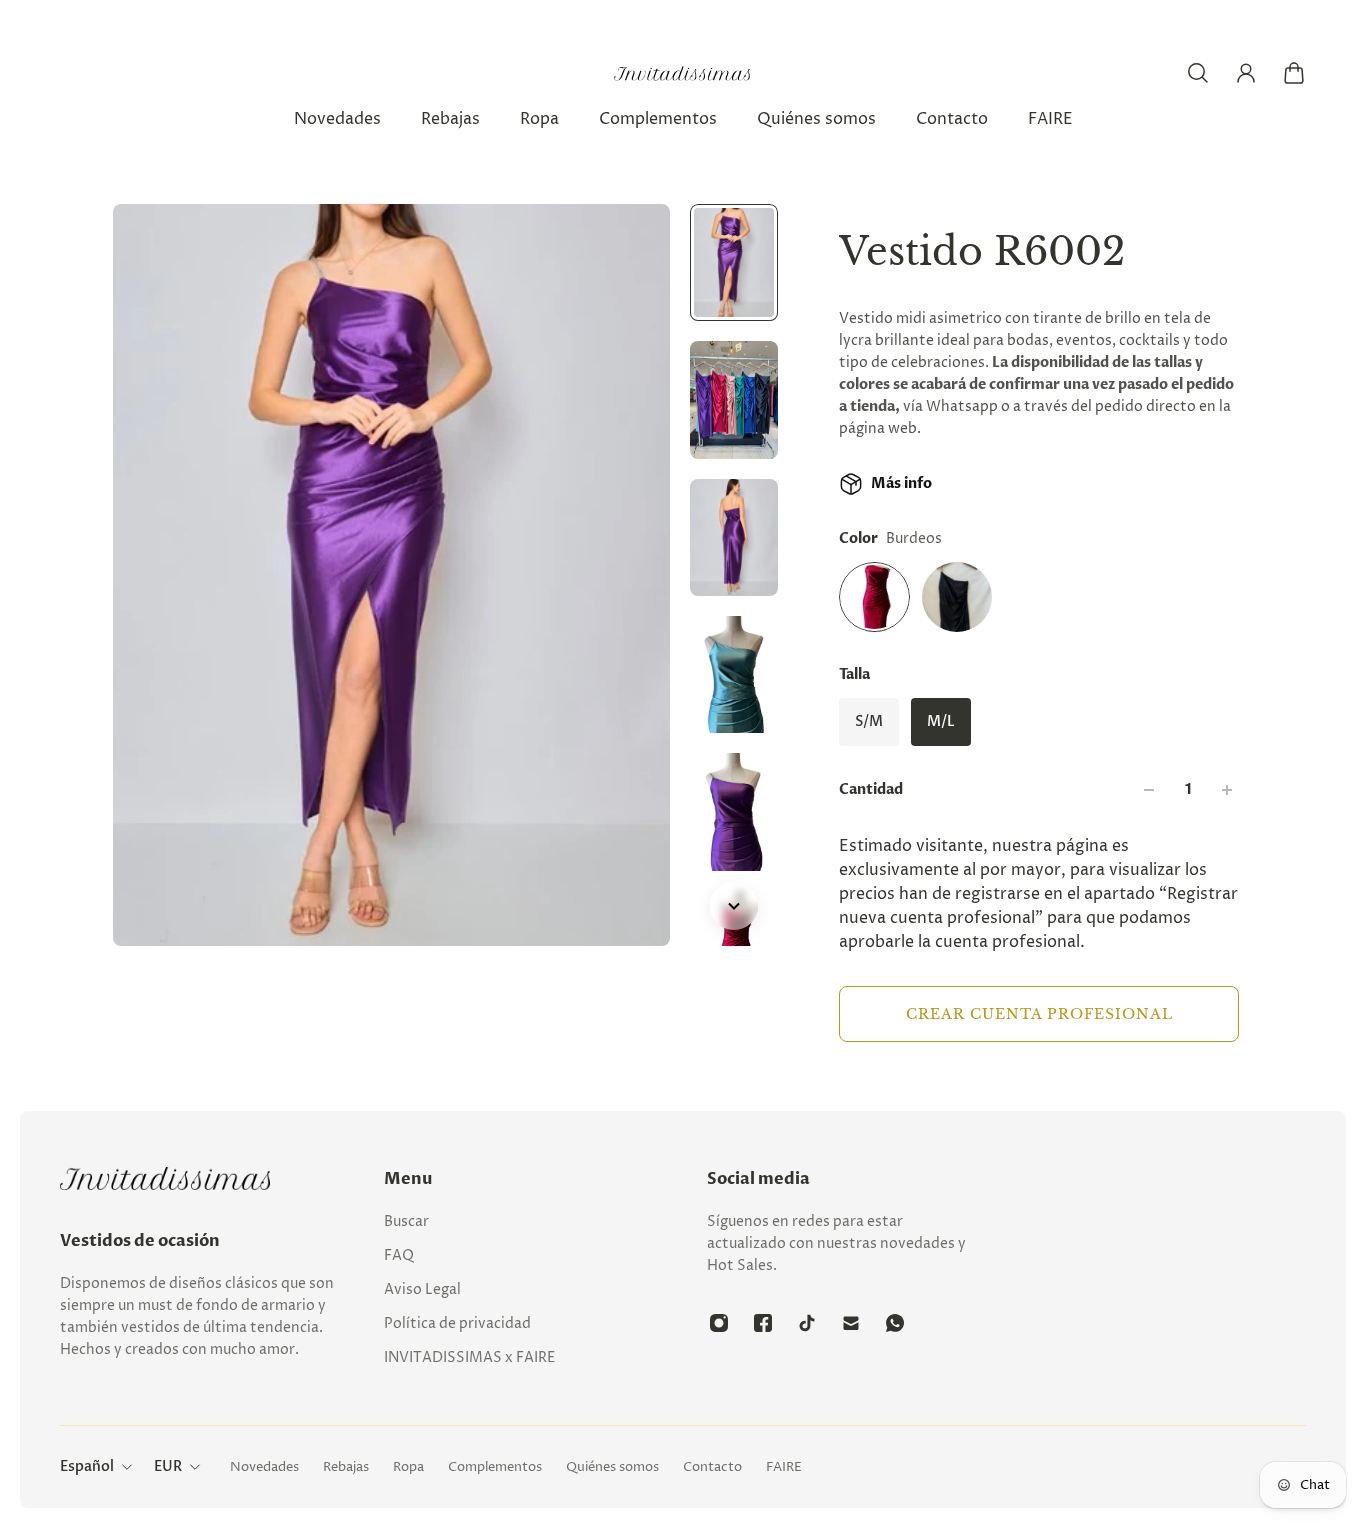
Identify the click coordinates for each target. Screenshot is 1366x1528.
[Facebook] (763, 1323)
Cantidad (871, 789)
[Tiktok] (807, 1323)
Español (87, 1466)
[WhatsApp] (895, 1323)
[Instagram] (719, 1323)
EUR (168, 1466)
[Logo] (683, 73)
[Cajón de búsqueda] (1198, 73)
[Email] (851, 1323)
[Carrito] (1294, 73)
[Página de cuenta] (1246, 73)
